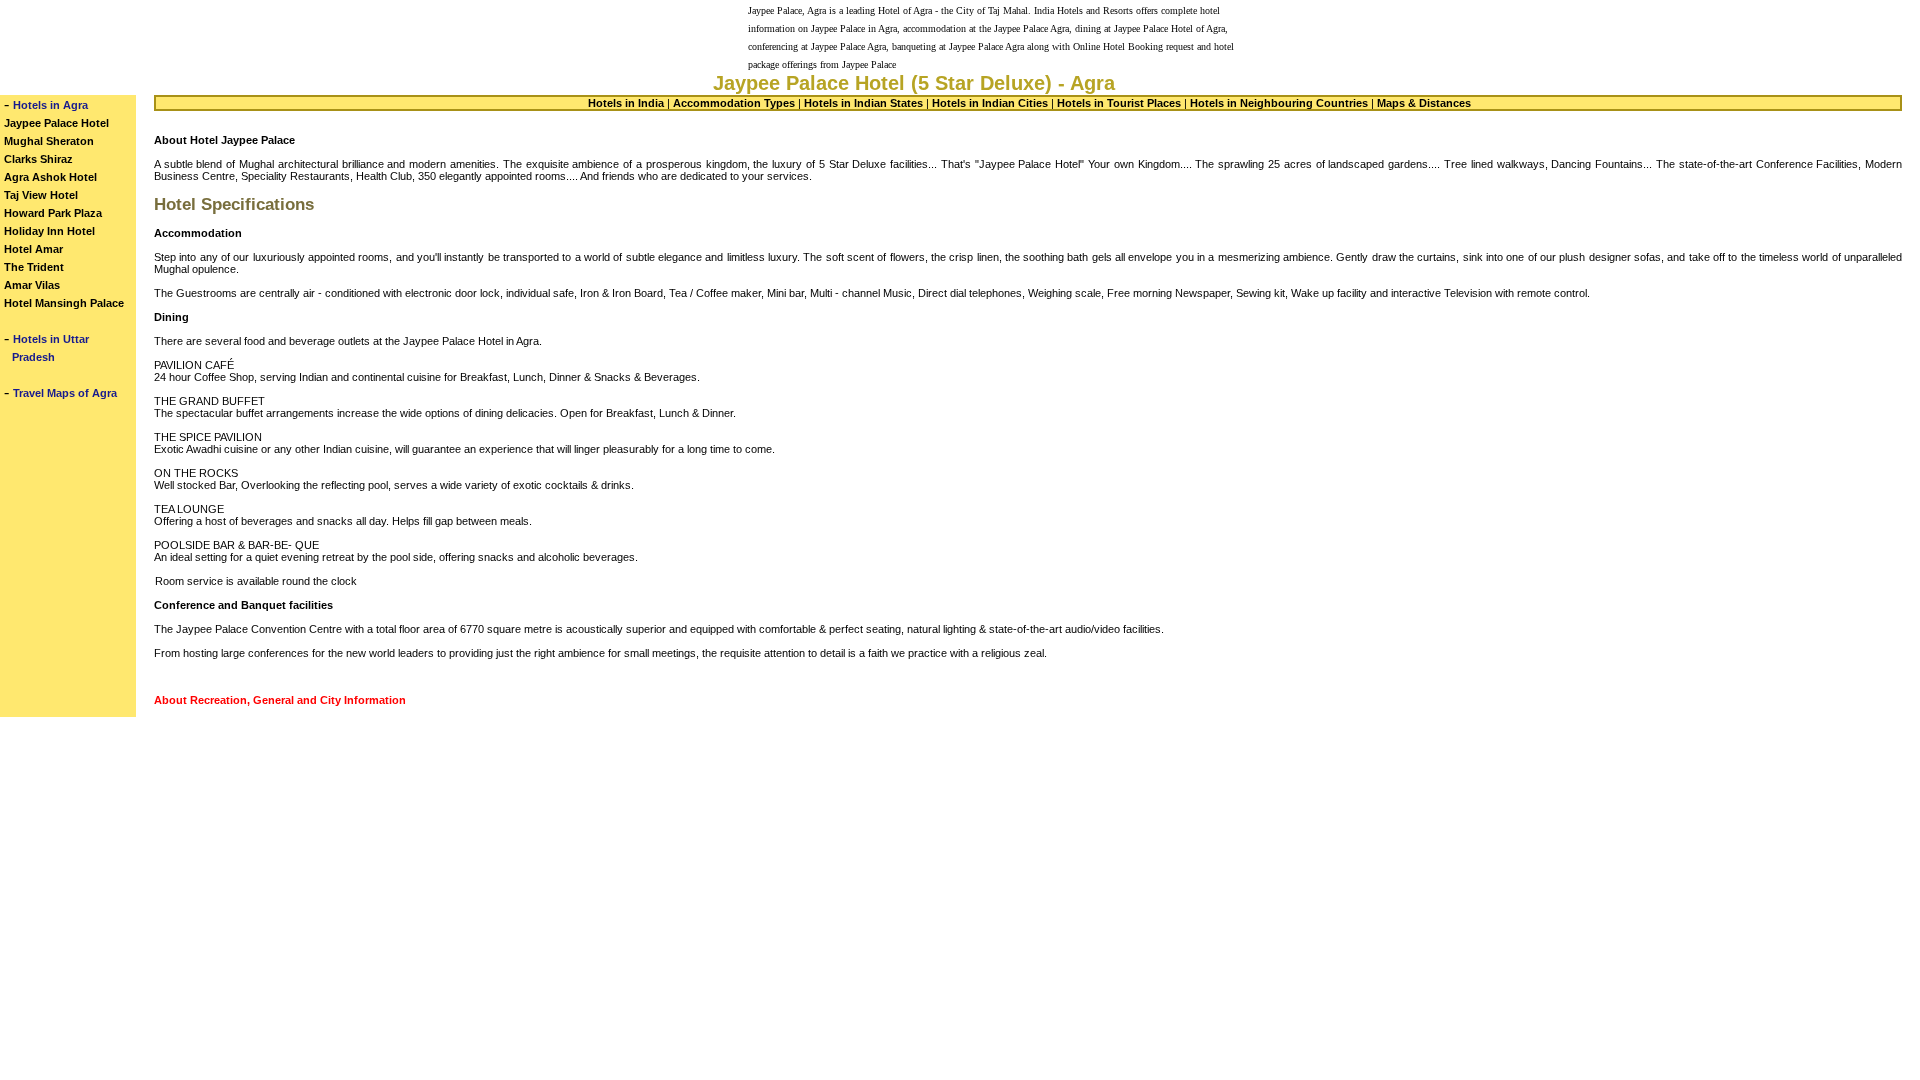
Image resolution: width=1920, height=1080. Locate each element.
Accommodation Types (734, 103)
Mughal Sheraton (49, 141)
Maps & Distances (1424, 103)
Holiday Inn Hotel (49, 231)
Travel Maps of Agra (65, 393)
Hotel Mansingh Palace (64, 303)
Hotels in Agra (50, 105)
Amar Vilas (32, 285)
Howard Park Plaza (53, 213)
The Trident (34, 267)
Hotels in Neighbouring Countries (1279, 103)
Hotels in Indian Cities (990, 103)
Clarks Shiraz (38, 159)
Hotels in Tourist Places (1119, 103)
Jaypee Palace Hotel (56, 123)
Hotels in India (626, 103)
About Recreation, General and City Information (280, 700)
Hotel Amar (33, 249)
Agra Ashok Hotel (50, 177)
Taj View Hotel (41, 195)
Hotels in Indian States (863, 103)
